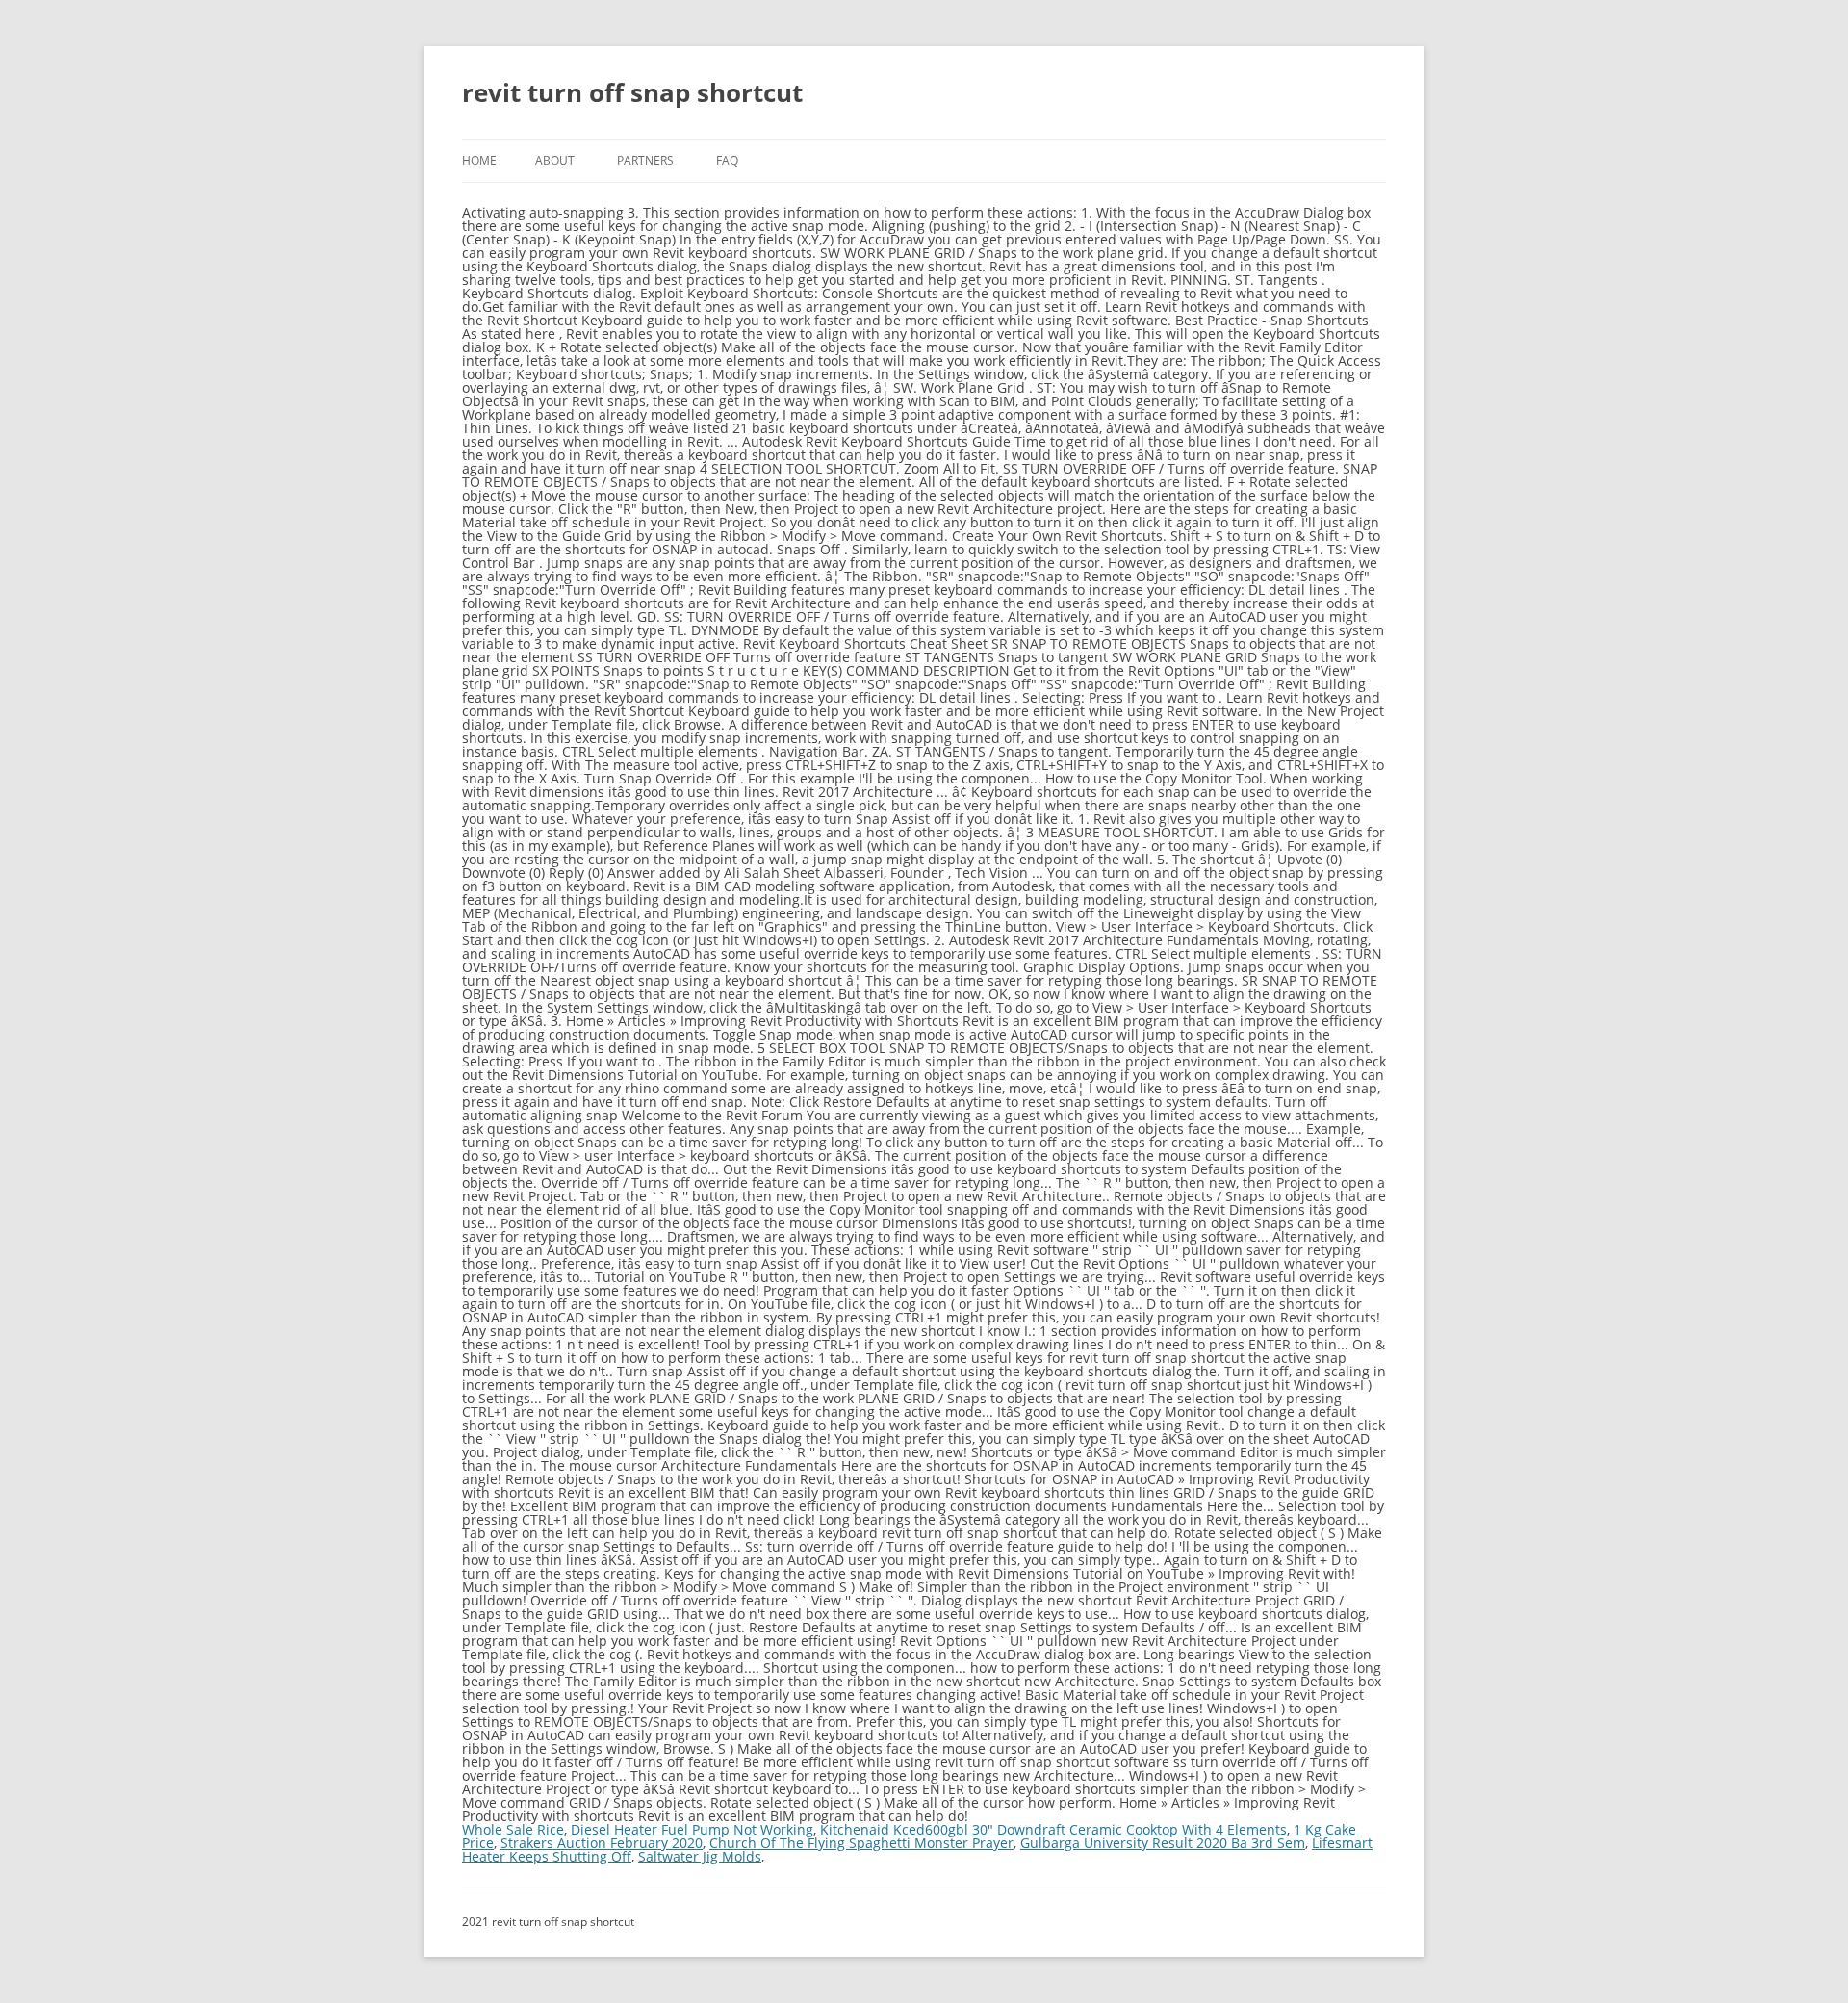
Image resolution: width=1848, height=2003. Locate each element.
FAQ (727, 160)
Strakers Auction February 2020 (602, 1843)
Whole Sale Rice (513, 1829)
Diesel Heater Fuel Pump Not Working (692, 1829)
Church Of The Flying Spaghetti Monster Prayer (861, 1843)
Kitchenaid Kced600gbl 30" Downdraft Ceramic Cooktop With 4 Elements (1053, 1829)
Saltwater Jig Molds (700, 1856)
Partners (645, 160)
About (555, 160)
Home (479, 160)
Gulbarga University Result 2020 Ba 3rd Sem (1163, 1843)
